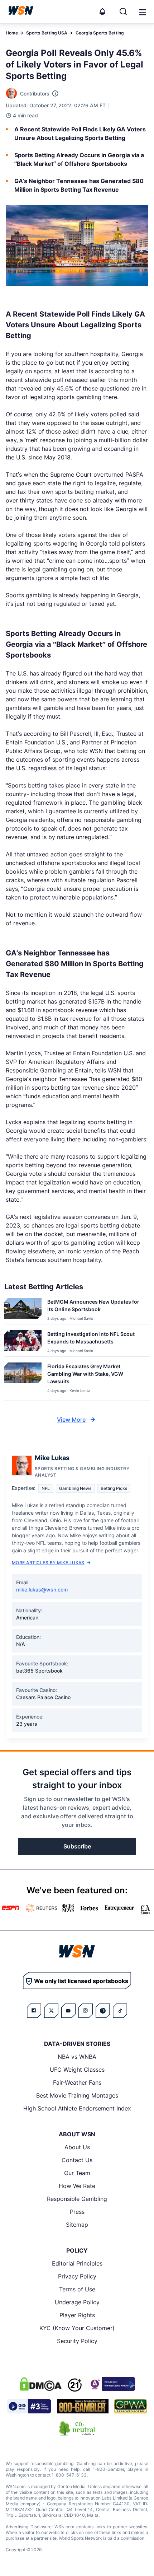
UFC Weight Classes (77, 2070)
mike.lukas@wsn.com (42, 1589)
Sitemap (77, 2225)
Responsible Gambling (77, 2199)
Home (12, 33)
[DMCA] (40, 2384)
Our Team (77, 2173)
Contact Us (77, 2160)
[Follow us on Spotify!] (103, 2011)
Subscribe (77, 1846)
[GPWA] (131, 2406)
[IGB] (111, 2384)
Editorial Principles (77, 2263)
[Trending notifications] (102, 11)
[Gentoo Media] (29, 2406)
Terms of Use (77, 2289)
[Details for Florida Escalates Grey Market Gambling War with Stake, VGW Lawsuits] (23, 1380)
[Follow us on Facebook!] (34, 2011)
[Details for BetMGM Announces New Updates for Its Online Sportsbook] (23, 1310)
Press (77, 2212)
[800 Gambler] (83, 2406)
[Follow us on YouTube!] (68, 2011)
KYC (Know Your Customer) (77, 2328)
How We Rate (77, 2186)
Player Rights (77, 2315)
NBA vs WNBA (77, 2057)
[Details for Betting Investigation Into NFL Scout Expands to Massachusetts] (23, 1342)
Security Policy (77, 2341)
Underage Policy (77, 2302)
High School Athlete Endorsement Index (77, 2108)
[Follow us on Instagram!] (86, 2011)
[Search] (123, 11)
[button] (143, 12)
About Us (77, 2147)
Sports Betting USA (47, 33)
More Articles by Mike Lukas (48, 1563)
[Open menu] (142, 11)
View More (71, 1420)
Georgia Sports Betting (100, 33)
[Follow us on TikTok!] (120, 2011)
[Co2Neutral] (77, 2428)
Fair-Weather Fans (77, 2082)
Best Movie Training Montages (77, 2095)
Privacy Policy (77, 2276)
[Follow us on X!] (51, 2011)
